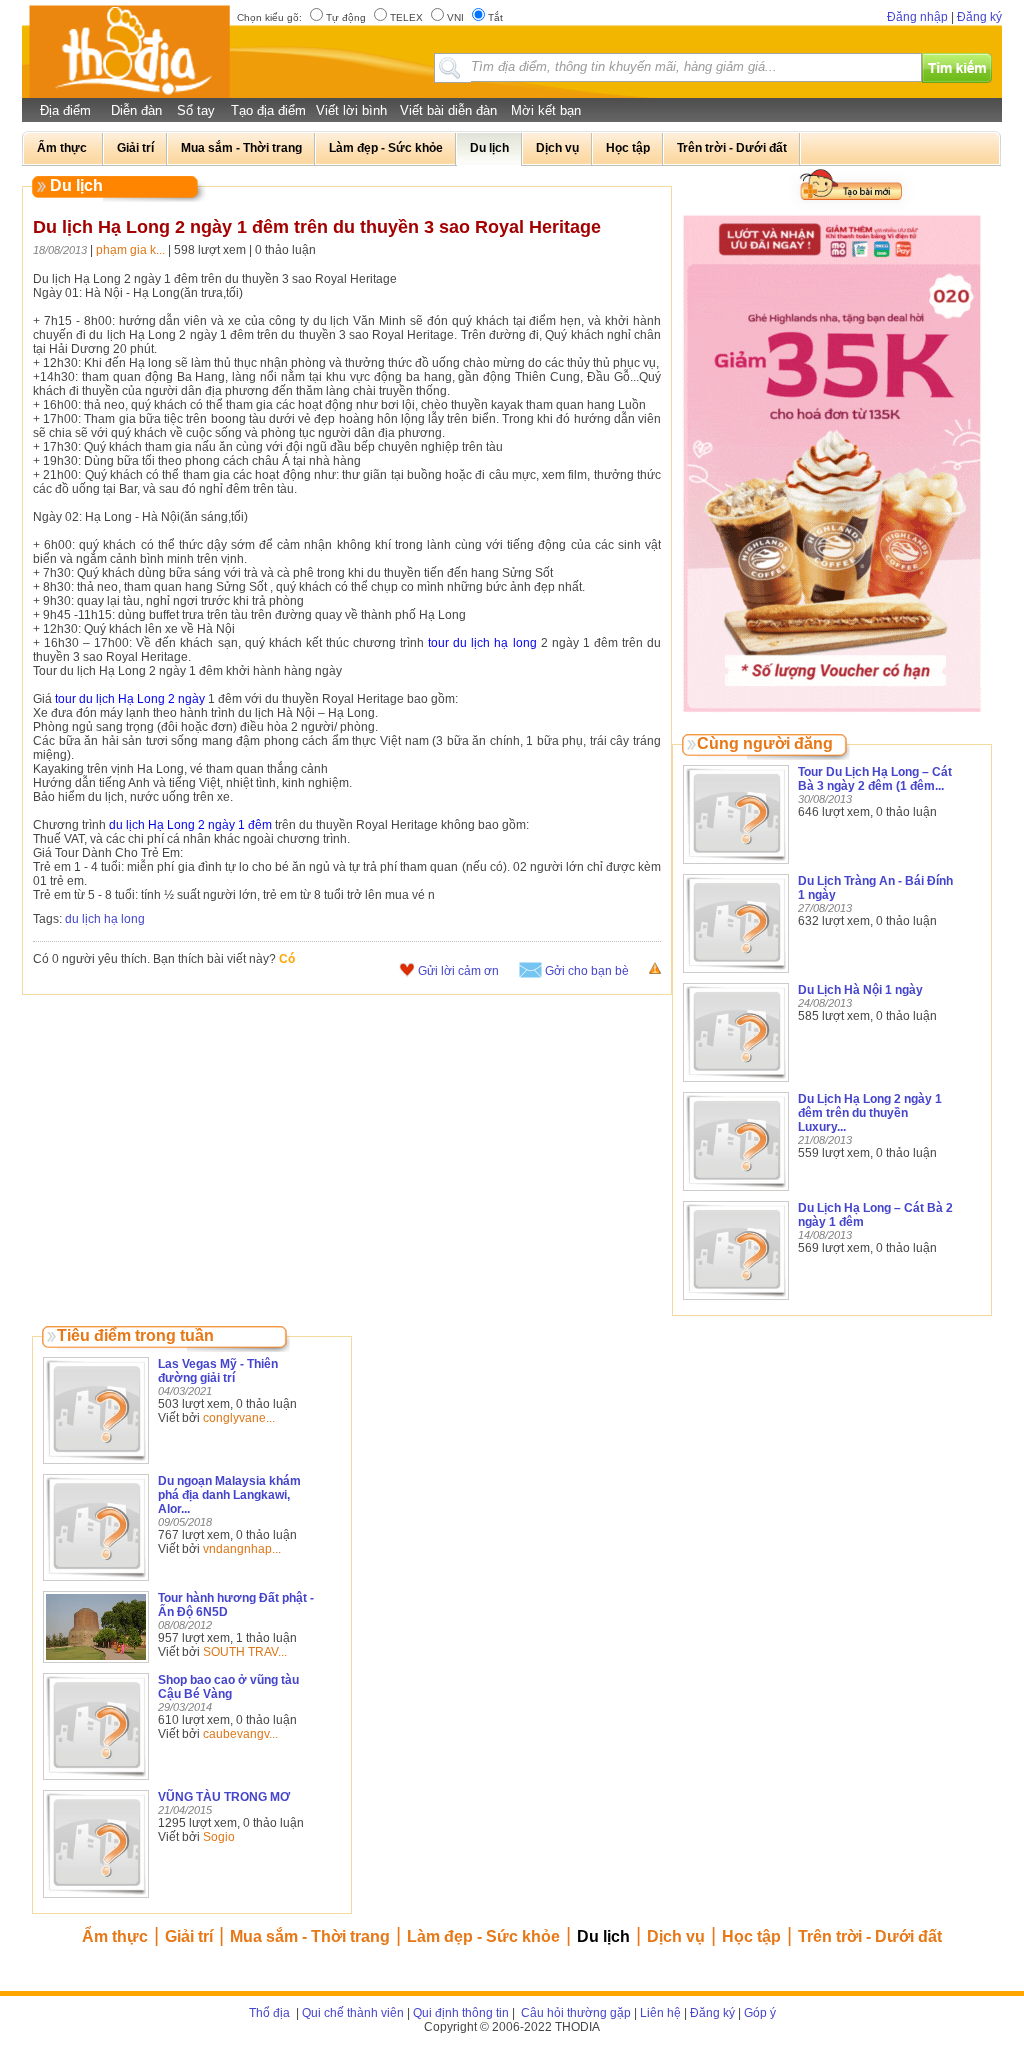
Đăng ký (979, 17)
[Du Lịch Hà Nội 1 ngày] (736, 1083)
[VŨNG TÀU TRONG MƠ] (96, 1899)
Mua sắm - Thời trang (310, 1936)
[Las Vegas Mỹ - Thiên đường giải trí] (96, 1465)
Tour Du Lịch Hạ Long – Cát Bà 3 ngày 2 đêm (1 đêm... (875, 779)
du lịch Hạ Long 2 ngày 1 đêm (190, 825)
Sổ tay (196, 110)
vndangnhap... (242, 1549)
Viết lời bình (351, 110)
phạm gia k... (130, 250)
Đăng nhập (917, 17)
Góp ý (760, 2013)
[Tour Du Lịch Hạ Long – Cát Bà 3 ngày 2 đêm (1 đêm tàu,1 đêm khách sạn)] (736, 865)
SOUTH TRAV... (245, 1652)
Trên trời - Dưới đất (870, 1936)
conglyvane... (239, 1418)
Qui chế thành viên (353, 2013)
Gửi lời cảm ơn (458, 971)
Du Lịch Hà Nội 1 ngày (860, 990)
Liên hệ (660, 2013)
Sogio (219, 1837)
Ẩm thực (115, 1936)
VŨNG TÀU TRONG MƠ (224, 1797)
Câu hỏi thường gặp (574, 2013)
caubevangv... (240, 1734)
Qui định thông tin (461, 2013)
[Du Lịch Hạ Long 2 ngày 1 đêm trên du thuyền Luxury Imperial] (736, 1192)
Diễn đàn (136, 110)
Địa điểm (65, 110)
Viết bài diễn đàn (448, 110)
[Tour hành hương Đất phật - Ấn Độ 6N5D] (96, 1664)
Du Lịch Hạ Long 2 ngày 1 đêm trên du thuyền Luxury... (870, 1113)
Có (287, 959)
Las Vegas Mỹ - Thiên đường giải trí (218, 1371)
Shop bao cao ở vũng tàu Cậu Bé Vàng (228, 1687)
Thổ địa (269, 2013)
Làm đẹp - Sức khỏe (483, 1936)
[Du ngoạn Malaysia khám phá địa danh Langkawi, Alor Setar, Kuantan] (96, 1582)
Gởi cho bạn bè (587, 971)
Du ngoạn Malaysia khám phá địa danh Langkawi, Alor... (229, 1495)
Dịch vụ (676, 1936)
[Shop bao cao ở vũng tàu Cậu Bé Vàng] (96, 1781)
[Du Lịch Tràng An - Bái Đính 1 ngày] (736, 974)
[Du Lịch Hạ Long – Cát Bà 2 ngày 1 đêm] (736, 1301)
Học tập (751, 1936)
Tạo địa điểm (268, 110)
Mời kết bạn (546, 110)
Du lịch (603, 1936)
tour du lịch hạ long (480, 643)
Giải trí (189, 1936)
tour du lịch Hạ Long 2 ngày (128, 699)
